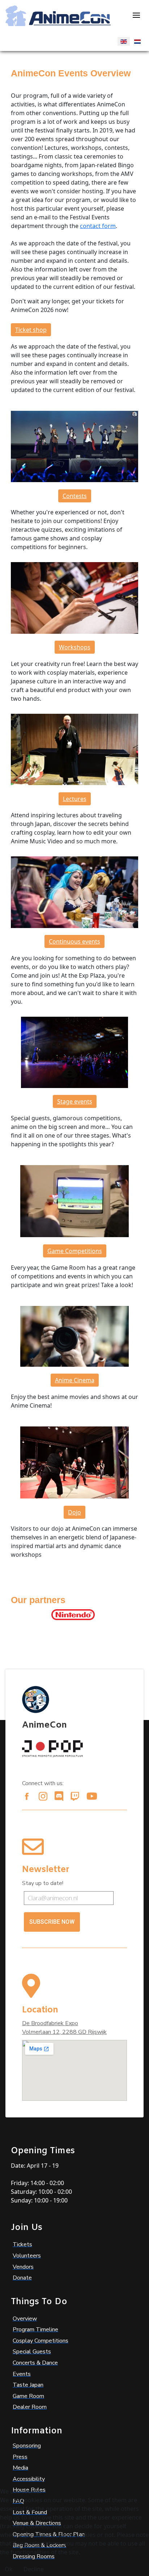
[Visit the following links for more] (27, 1796)
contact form (98, 226)
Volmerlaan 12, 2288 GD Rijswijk (64, 2032)
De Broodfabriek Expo (50, 2023)
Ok (9, 2569)
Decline (34, 2569)
